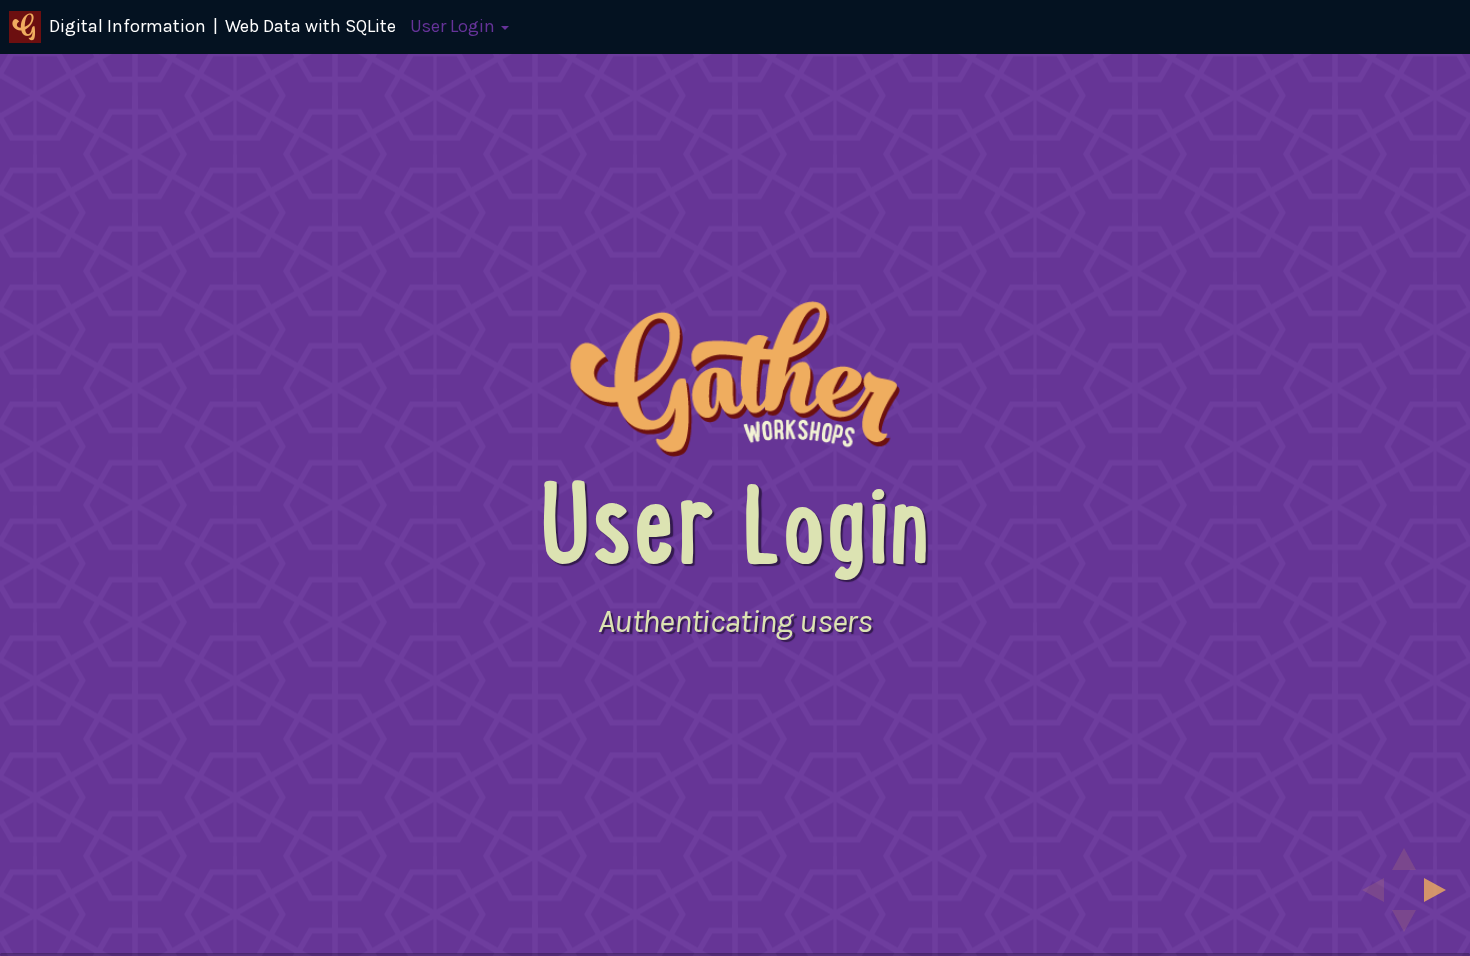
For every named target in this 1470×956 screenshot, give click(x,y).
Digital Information (127, 26)
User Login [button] (454, 26)
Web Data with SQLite (310, 26)
